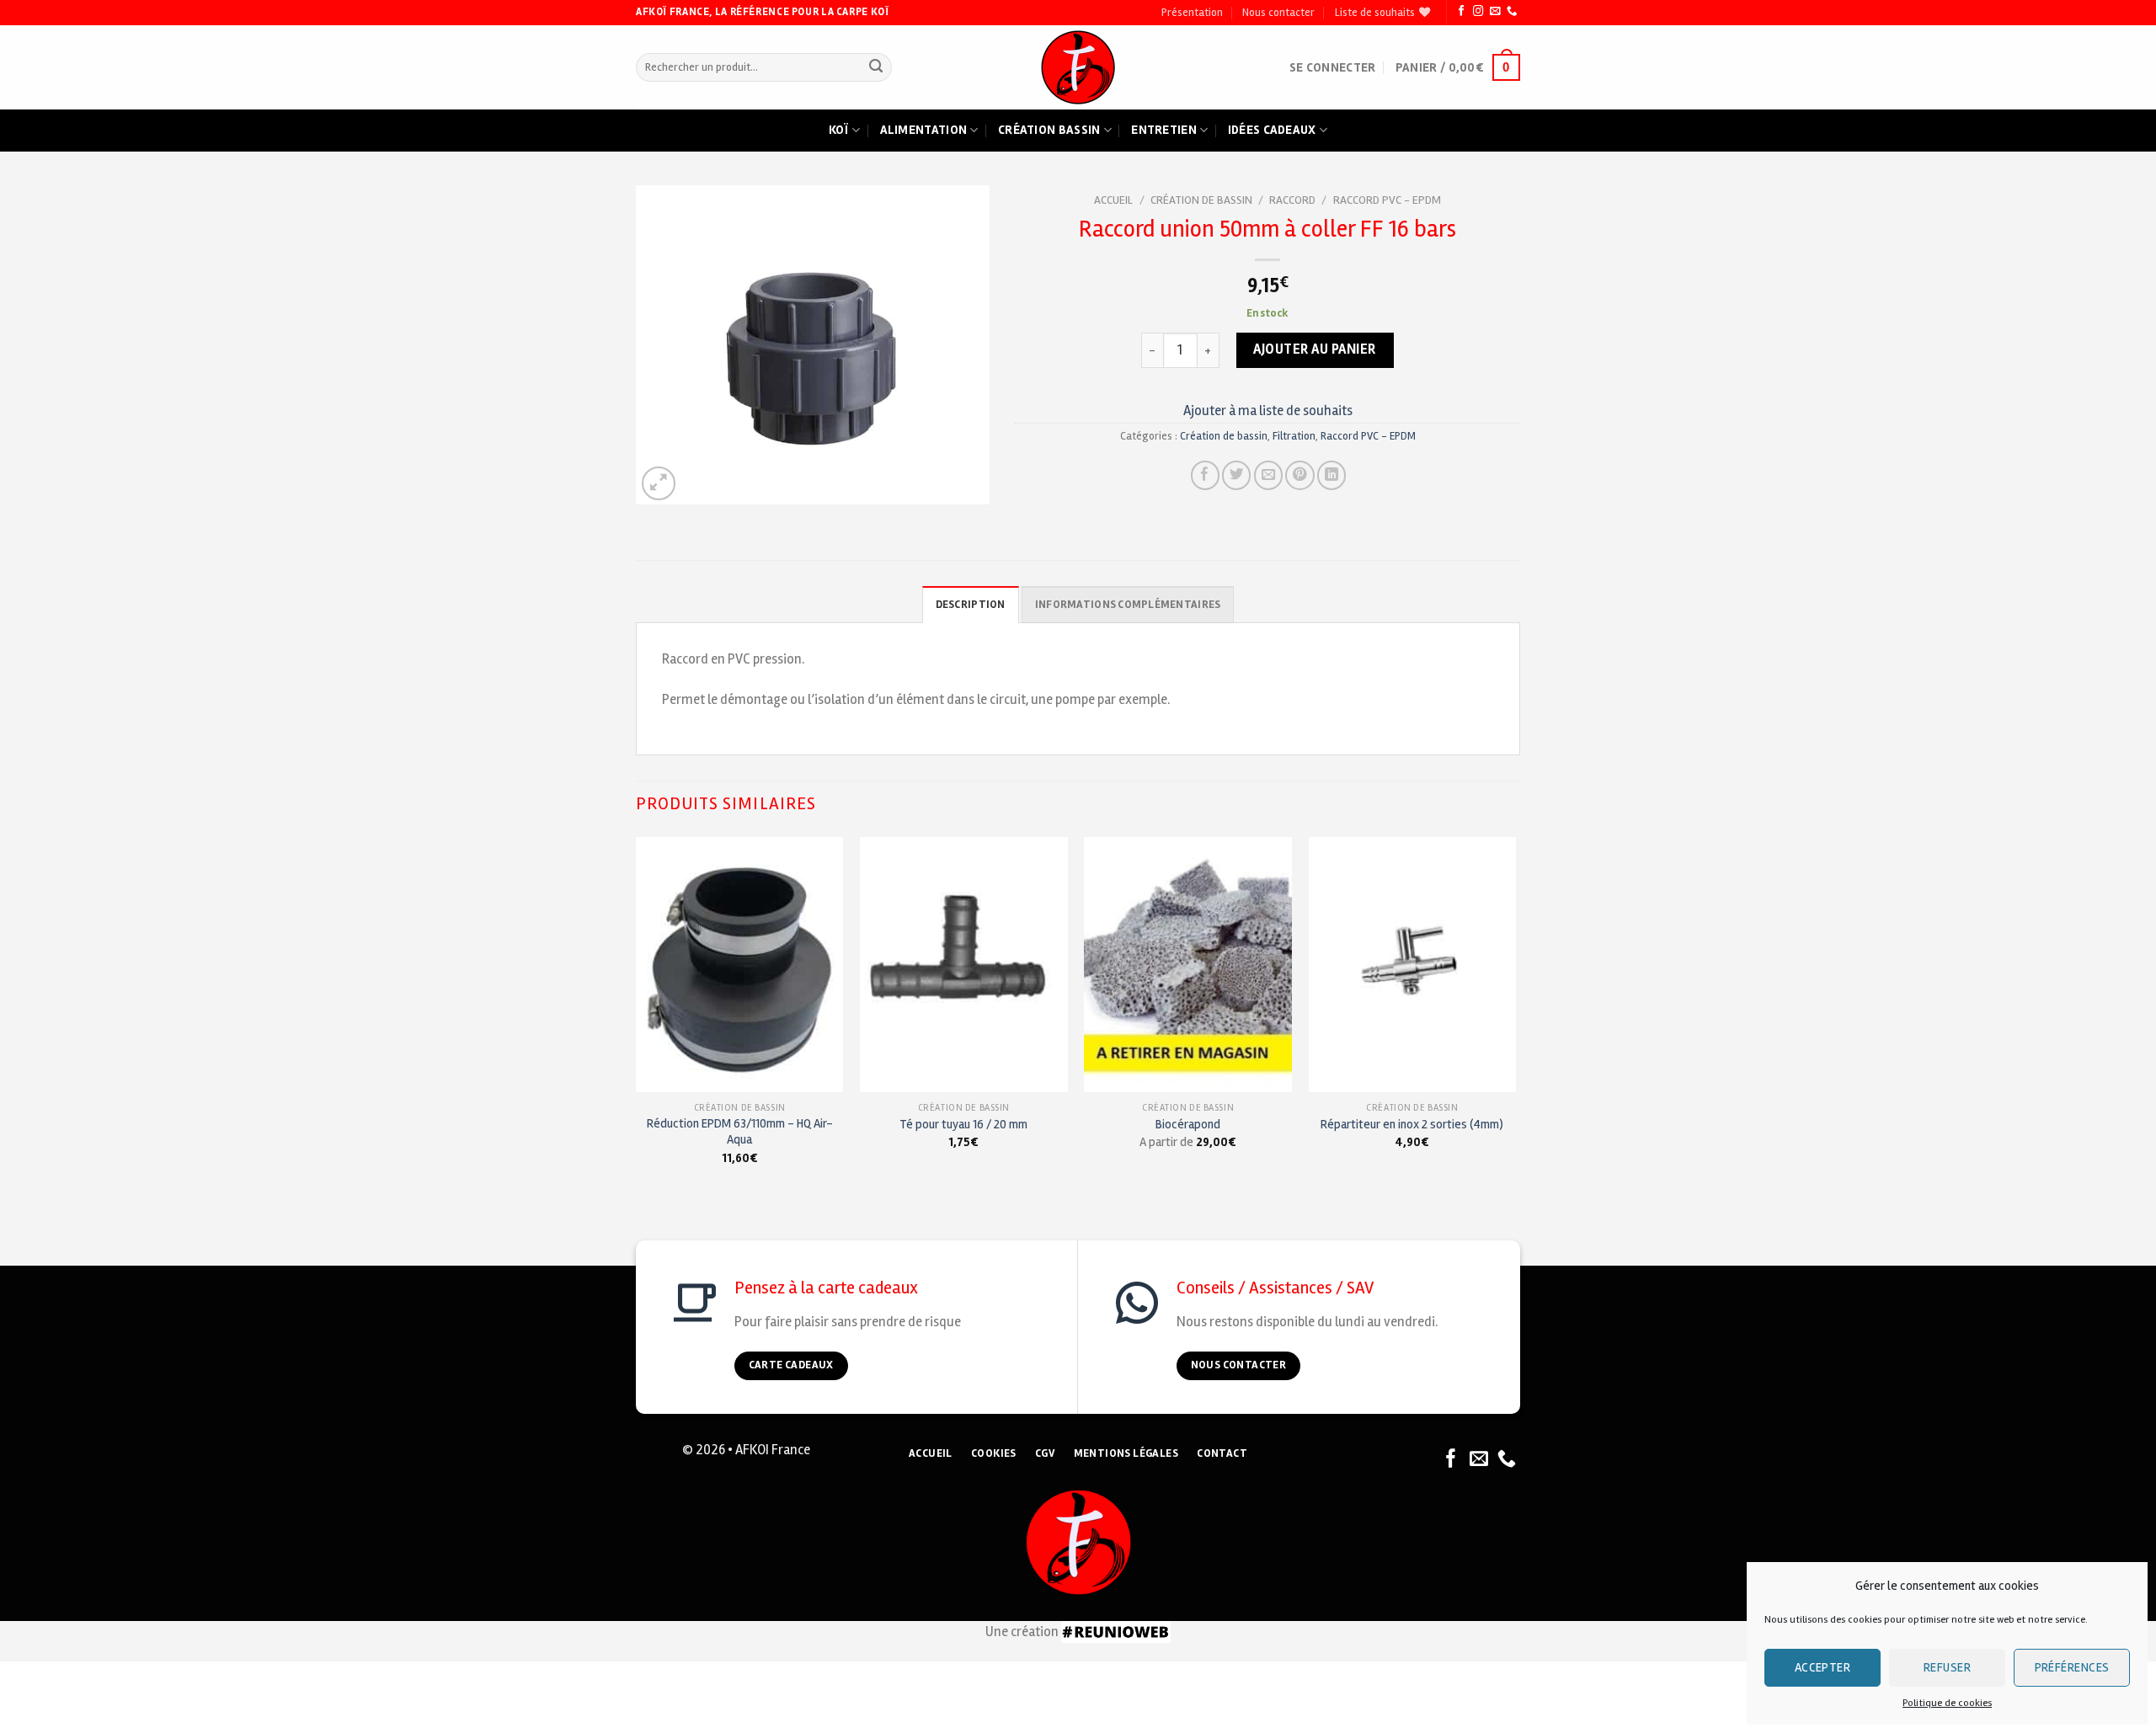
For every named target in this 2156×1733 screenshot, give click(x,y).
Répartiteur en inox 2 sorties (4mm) (1412, 1124)
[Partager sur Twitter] (1236, 475)
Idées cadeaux (1272, 130)
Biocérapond (1188, 1124)
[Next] (1515, 1016)
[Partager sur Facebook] (1205, 475)
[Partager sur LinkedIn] (1331, 475)
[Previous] (637, 1016)
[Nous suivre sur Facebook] (1461, 12)
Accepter (1823, 1667)
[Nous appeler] (1512, 12)
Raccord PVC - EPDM (1387, 200)
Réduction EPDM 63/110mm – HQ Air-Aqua (740, 1131)
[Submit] (875, 68)
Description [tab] (971, 605)
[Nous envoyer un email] (1495, 12)
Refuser (1947, 1667)
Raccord (1292, 200)
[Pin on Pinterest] (1299, 475)
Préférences (2072, 1667)
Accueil (1113, 200)
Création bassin (1049, 130)
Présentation (1192, 13)
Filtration (1294, 436)
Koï (839, 130)
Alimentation (924, 130)
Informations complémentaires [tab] (1128, 605)
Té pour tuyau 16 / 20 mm (963, 1124)
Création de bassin (1201, 200)
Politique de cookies (1947, 1703)
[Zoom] (659, 483)
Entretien (1164, 130)
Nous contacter (1278, 13)
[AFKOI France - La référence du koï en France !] (1078, 67)
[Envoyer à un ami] (1268, 475)
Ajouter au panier (1315, 349)
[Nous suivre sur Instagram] (1478, 12)
